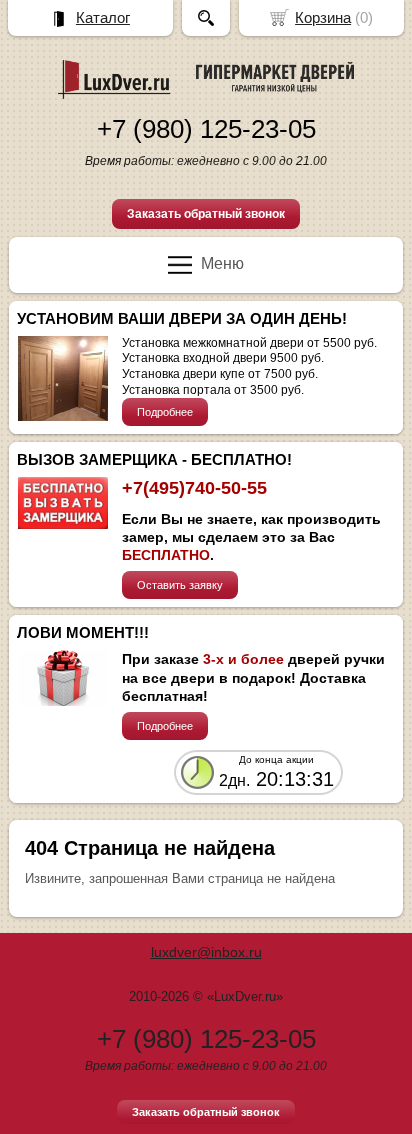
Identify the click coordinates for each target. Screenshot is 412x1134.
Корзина (323, 17)
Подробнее (165, 412)
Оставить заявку (180, 585)
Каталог (103, 17)
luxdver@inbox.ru (206, 952)
